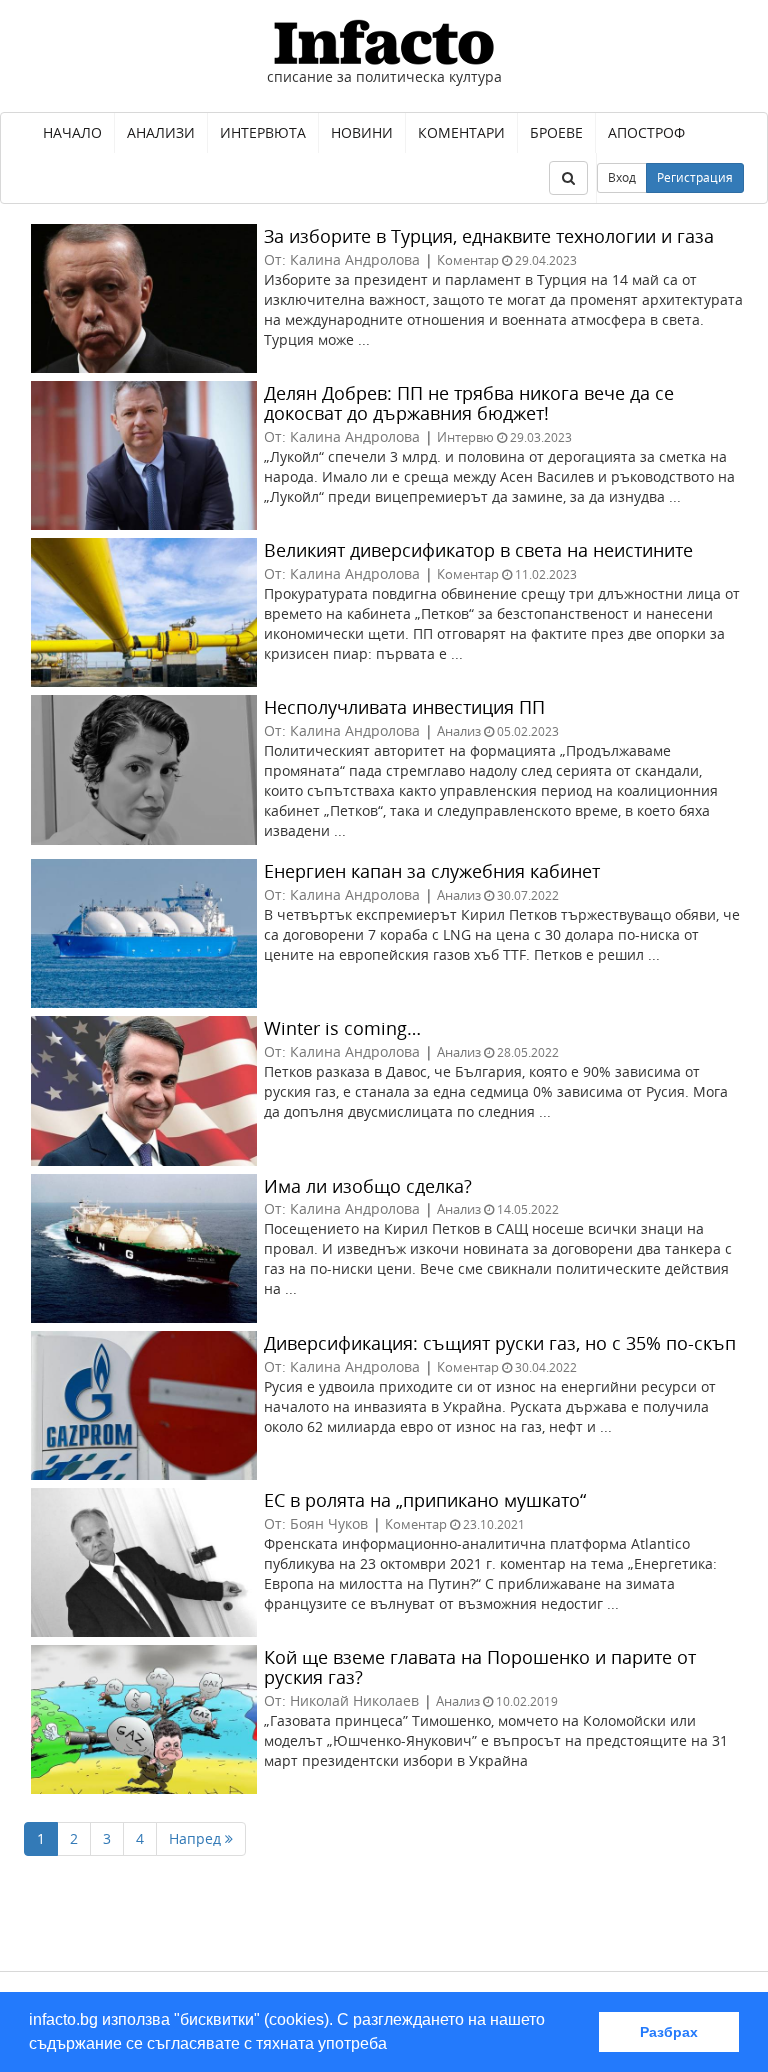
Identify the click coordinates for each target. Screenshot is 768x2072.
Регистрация (695, 177)
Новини (362, 132)
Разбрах (669, 2032)
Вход (622, 177)
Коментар (468, 260)
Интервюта (263, 132)
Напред (197, 1838)
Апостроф (646, 132)
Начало (72, 132)
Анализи (161, 132)
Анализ (459, 731)
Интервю (465, 437)
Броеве (556, 132)
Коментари (461, 132)
